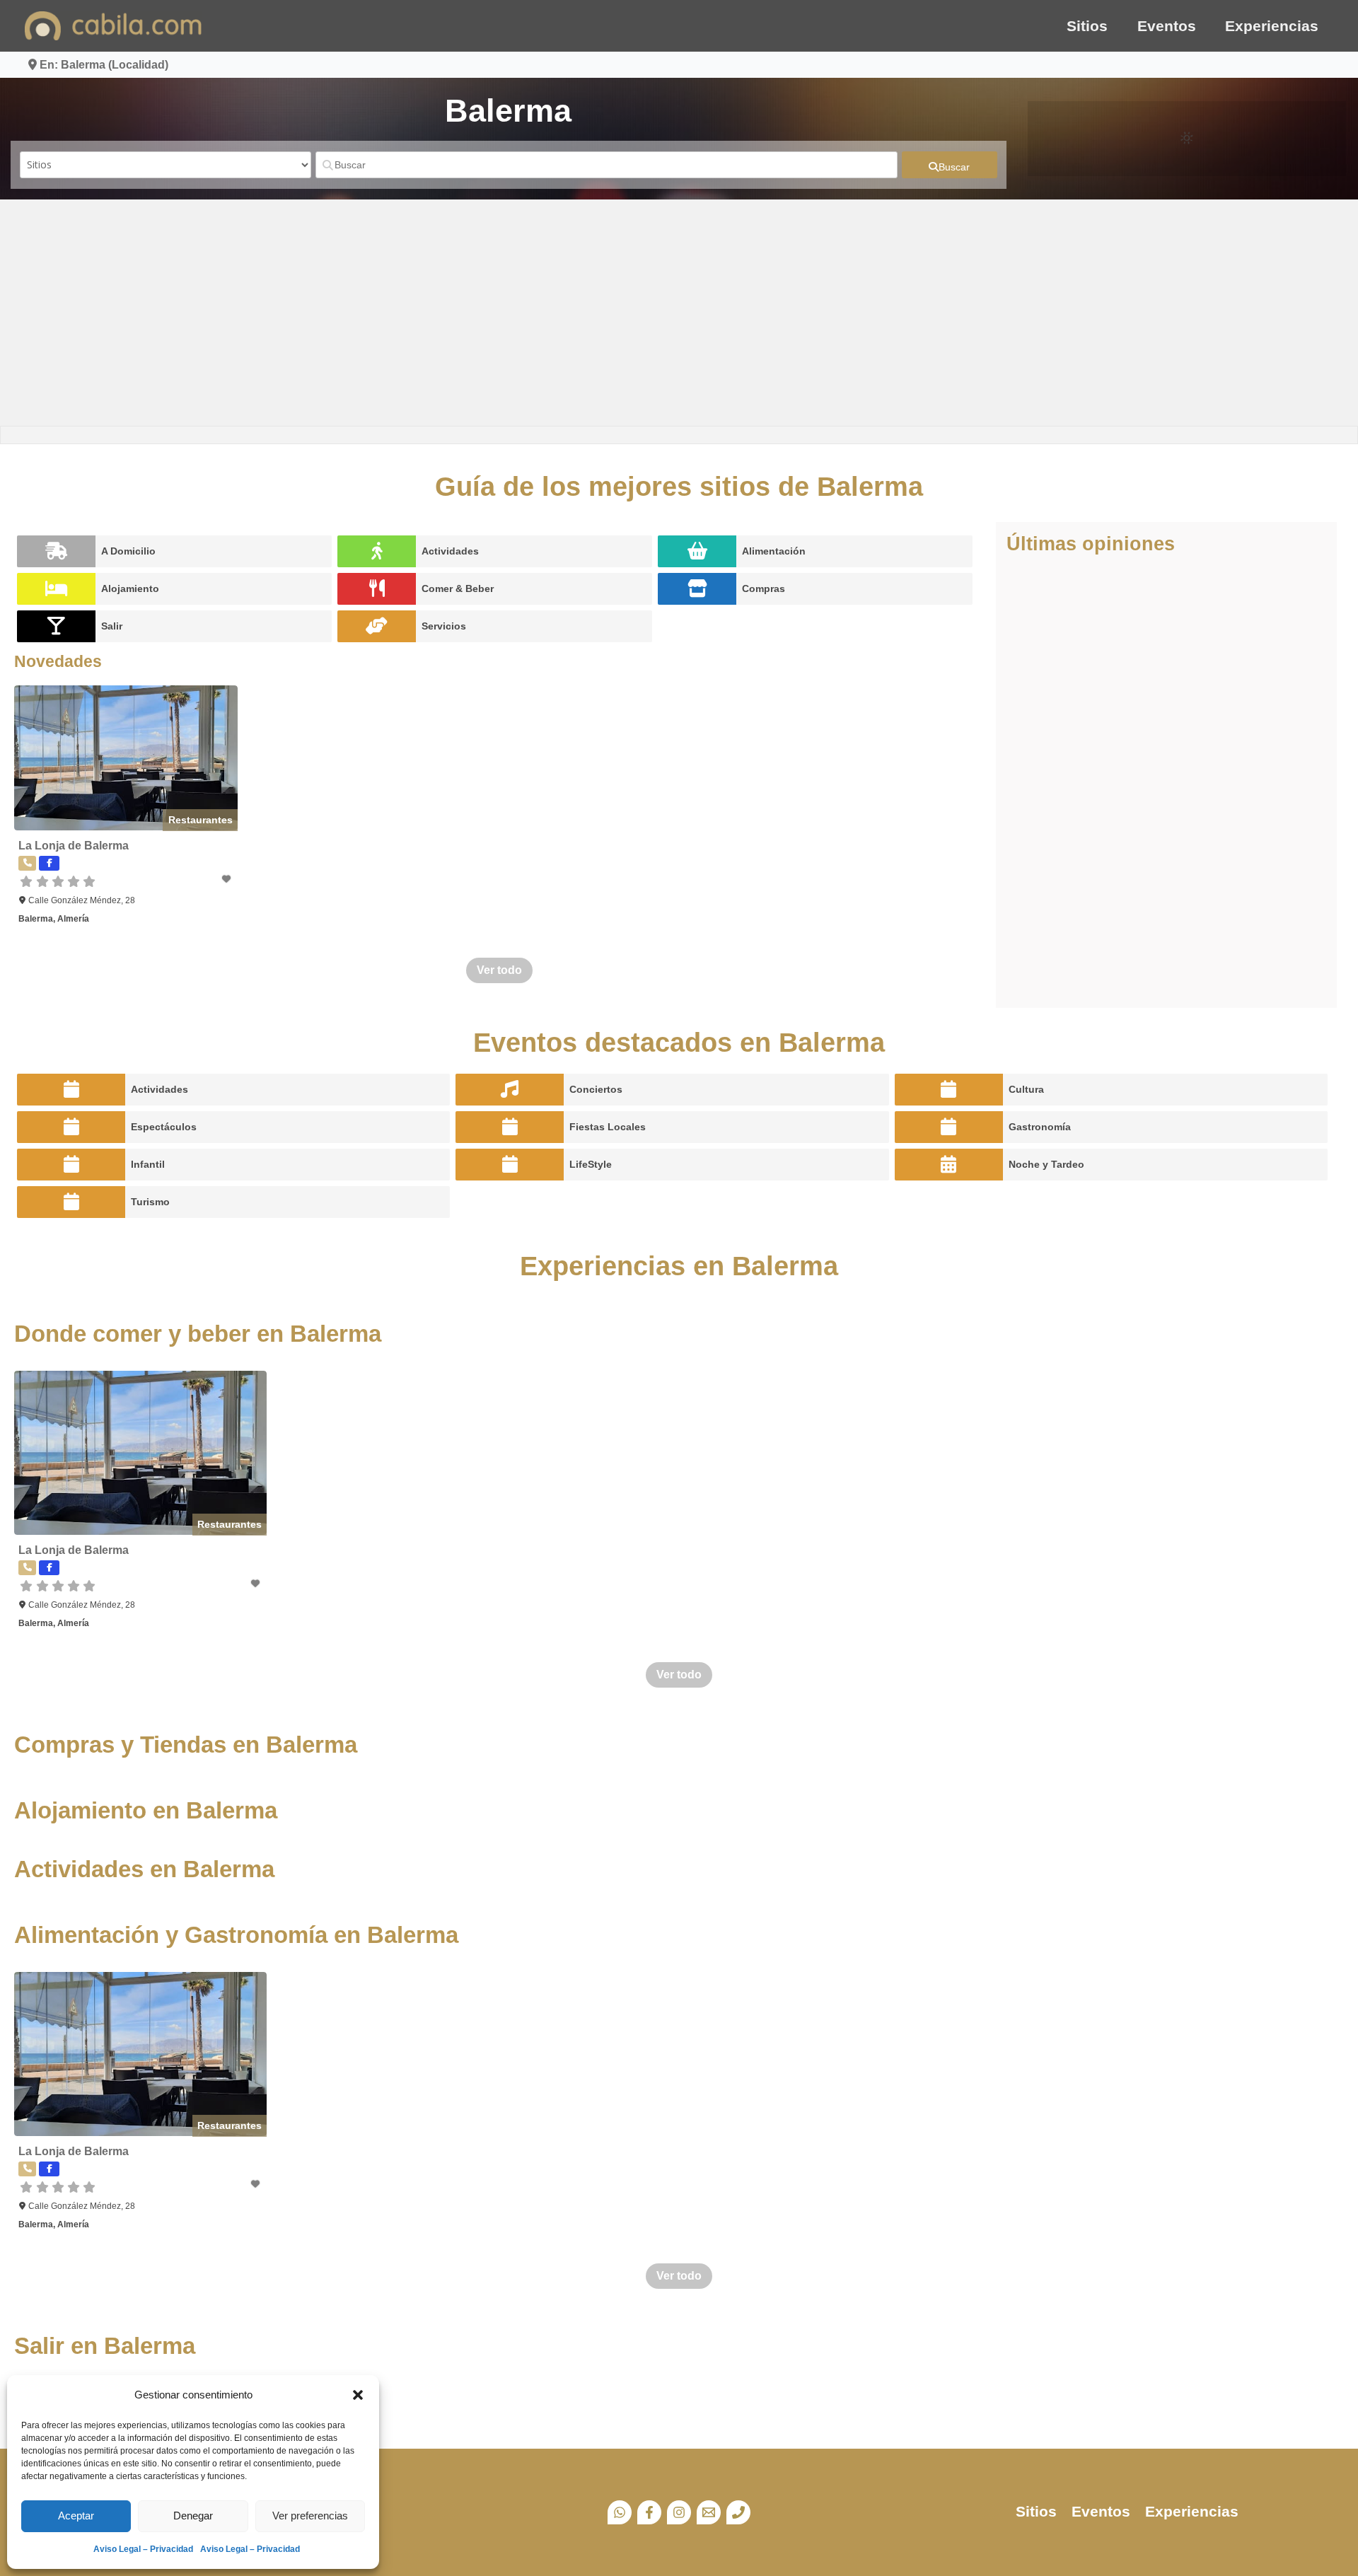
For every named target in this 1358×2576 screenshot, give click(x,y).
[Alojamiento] (56, 589)
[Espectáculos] (71, 1127)
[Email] (709, 2512)
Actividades (450, 551)
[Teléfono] (738, 2512)
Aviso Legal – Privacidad (143, 2549)
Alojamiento (130, 588)
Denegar (193, 2516)
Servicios (444, 626)
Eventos (1167, 26)
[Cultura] (949, 1090)
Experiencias (1272, 26)
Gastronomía (1040, 1127)
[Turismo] (71, 1202)
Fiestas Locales (608, 1127)
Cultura (1026, 1089)
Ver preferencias (310, 2516)
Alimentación (774, 551)
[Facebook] (649, 2512)
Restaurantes (201, 820)
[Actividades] (377, 551)
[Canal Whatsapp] (620, 2512)
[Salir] (56, 626)
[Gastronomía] (949, 1127)
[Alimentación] (697, 551)
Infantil (148, 1164)
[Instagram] (679, 2512)
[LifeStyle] (510, 1165)
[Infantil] (71, 1165)
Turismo (150, 1202)
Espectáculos (164, 1127)
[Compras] (697, 589)
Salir (112, 626)
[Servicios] (377, 626)
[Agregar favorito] (227, 879)
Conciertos (596, 1089)
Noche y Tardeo (1046, 1164)
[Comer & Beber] (377, 589)
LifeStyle (591, 1164)
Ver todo (499, 970)
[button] (358, 2395)
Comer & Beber (458, 588)
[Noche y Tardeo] (949, 1165)
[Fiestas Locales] (510, 1127)
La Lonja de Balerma (74, 846)
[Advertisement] (679, 313)
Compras (764, 588)
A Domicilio (128, 551)
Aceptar (76, 2516)
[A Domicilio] (56, 551)
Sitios (1087, 26)
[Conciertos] (510, 1090)
